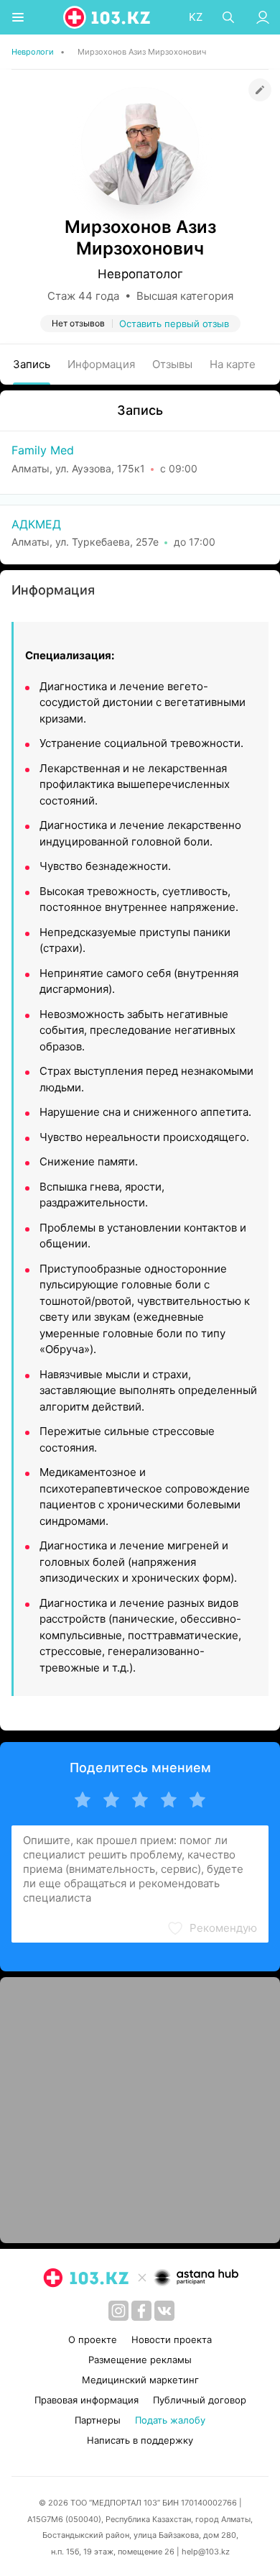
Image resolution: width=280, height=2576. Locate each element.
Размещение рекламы (140, 2360)
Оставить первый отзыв (174, 324)
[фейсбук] (141, 2311)
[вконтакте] (164, 2311)
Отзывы (172, 364)
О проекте (93, 2339)
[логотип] (108, 17)
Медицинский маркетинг (140, 2380)
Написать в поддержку (140, 2440)
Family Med (43, 450)
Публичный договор (200, 2400)
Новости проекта (172, 2339)
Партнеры (98, 2420)
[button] (212, 1928)
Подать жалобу (170, 2420)
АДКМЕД (36, 524)
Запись (32, 364)
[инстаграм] (118, 2311)
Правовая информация (87, 2400)
